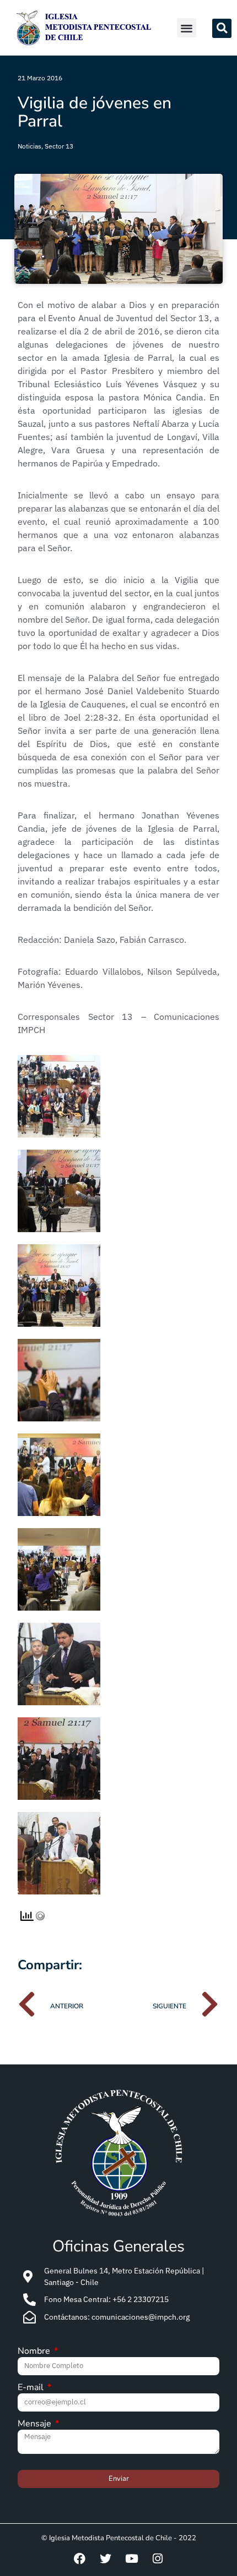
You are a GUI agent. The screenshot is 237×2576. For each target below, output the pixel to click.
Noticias (29, 146)
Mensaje (36, 2424)
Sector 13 (59, 146)
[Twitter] (106, 2559)
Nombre (35, 2352)
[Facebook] (80, 2559)
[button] (187, 28)
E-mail (32, 2388)
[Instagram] (158, 2559)
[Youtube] (132, 2559)
